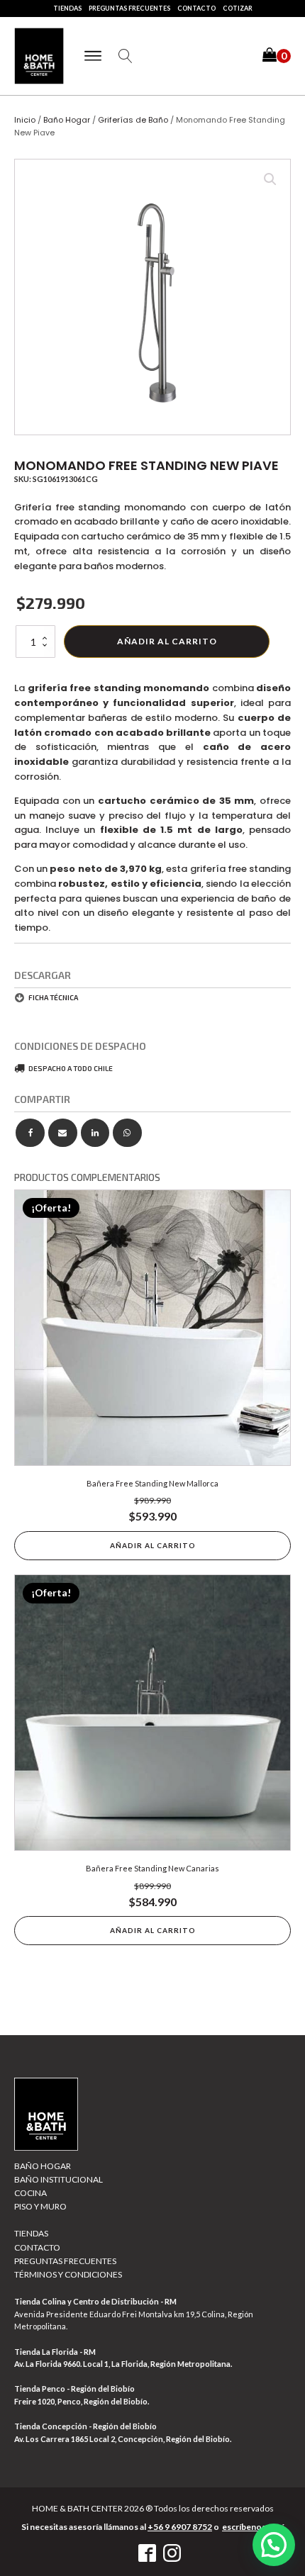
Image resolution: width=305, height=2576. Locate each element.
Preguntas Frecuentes (129, 8)
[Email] (63, 1133)
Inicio (25, 120)
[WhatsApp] (127, 1133)
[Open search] (126, 56)
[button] (277, 56)
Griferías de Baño (133, 120)
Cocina (30, 2193)
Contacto (196, 8)
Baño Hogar (67, 120)
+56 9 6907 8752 (180, 2527)
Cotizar (238, 8)
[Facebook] (30, 1133)
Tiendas (67, 8)
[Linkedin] (95, 1133)
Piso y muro (40, 2206)
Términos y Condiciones (68, 2274)
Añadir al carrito (167, 641)
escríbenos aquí (253, 2527)
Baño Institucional (59, 2179)
